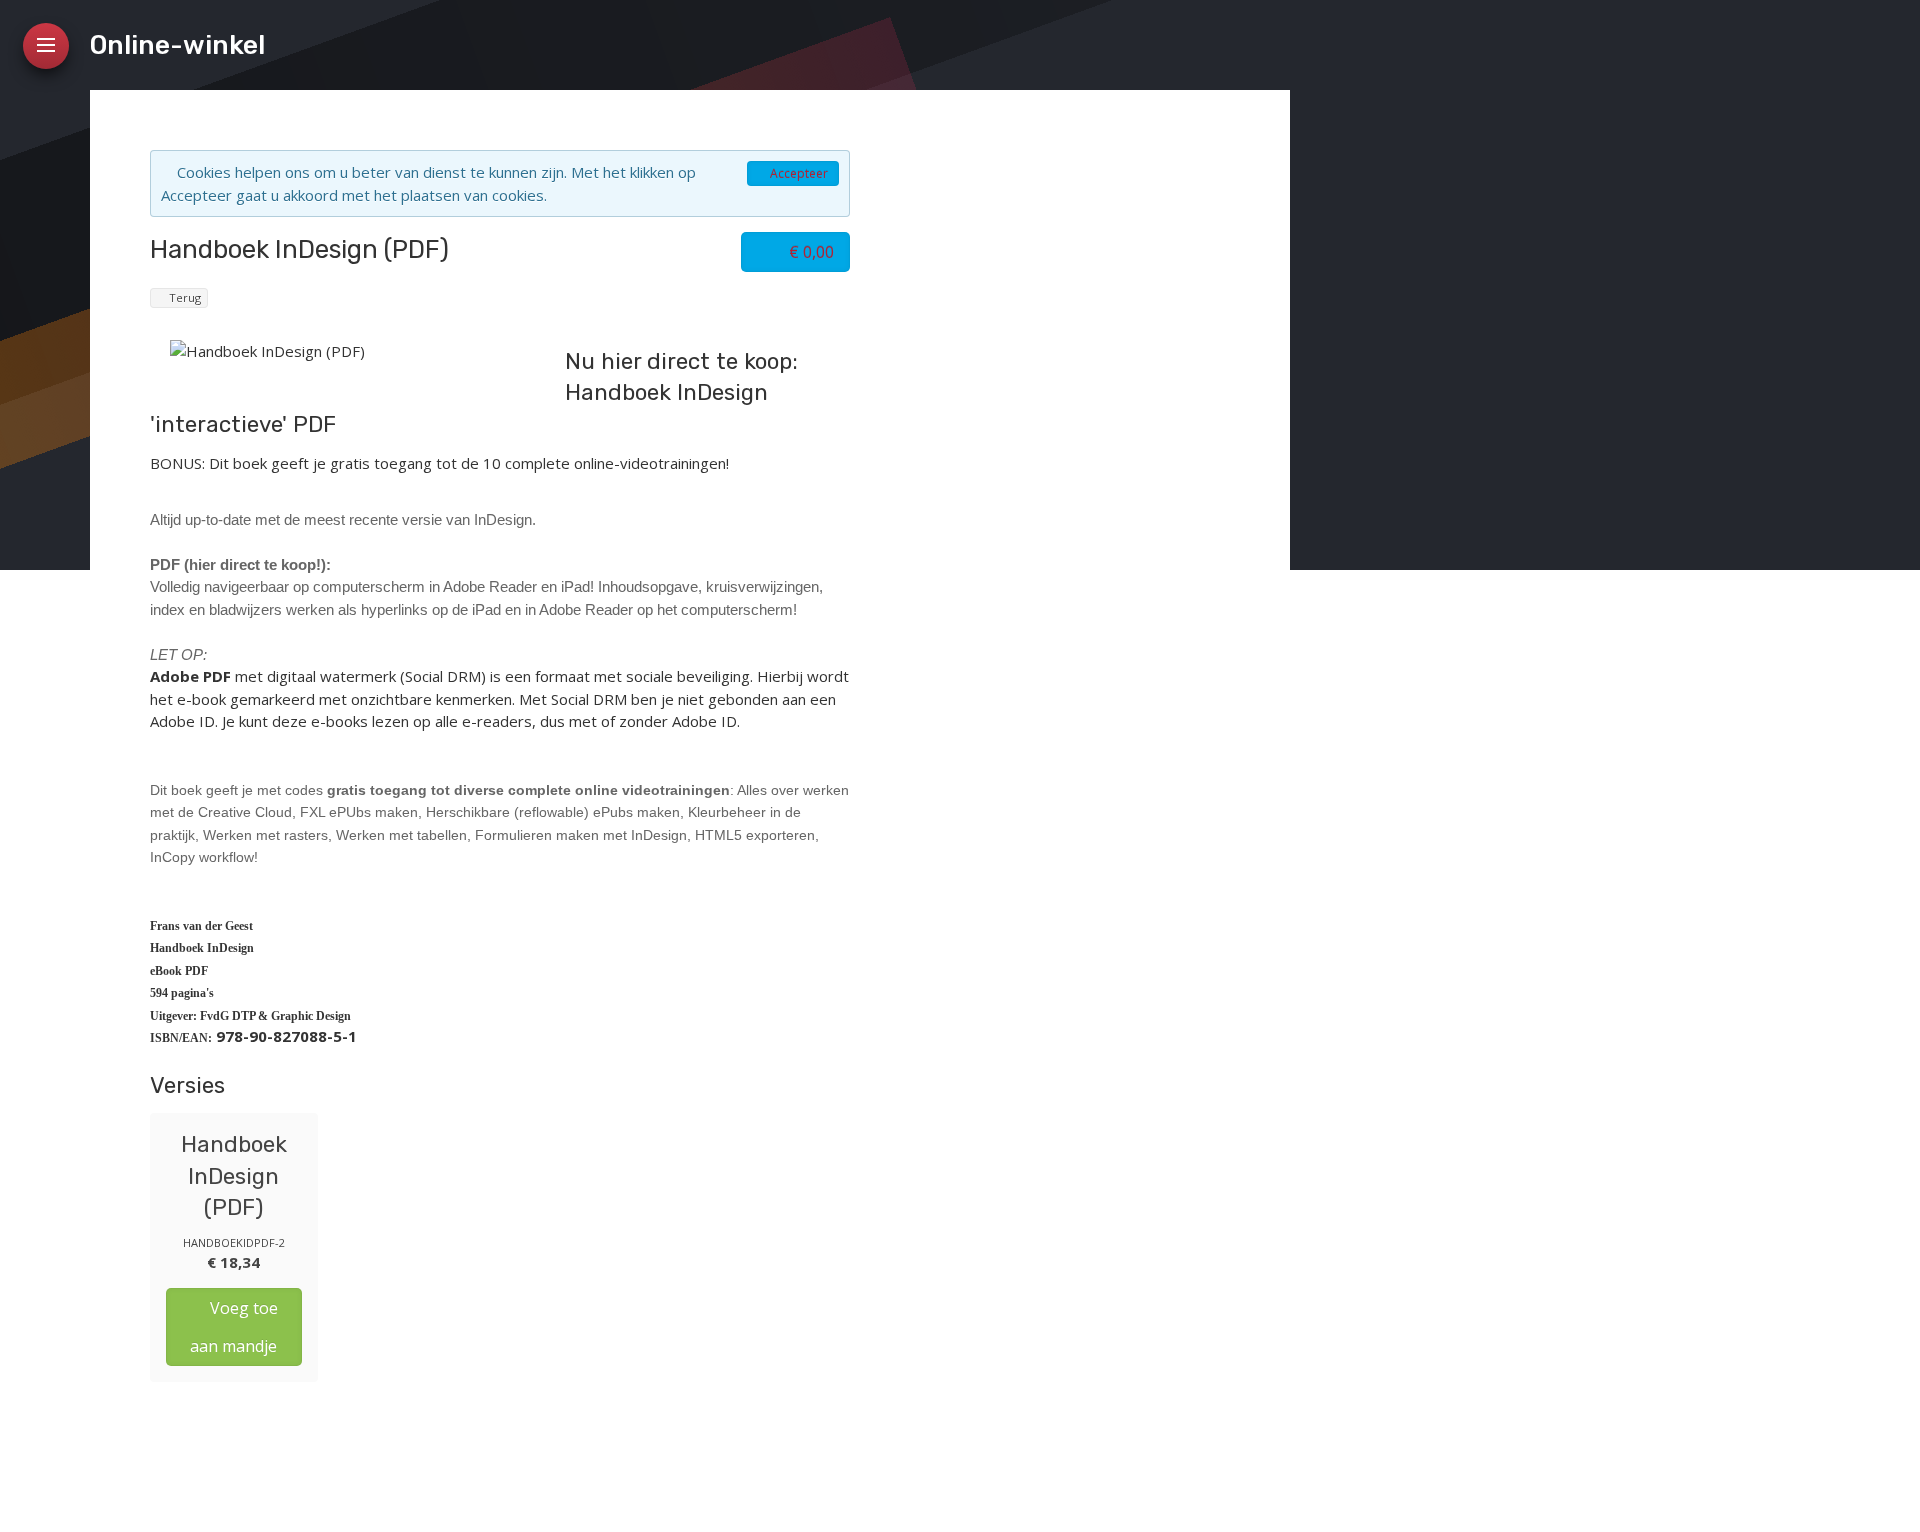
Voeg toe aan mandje (234, 1327)
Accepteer (797, 173)
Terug (183, 297)
